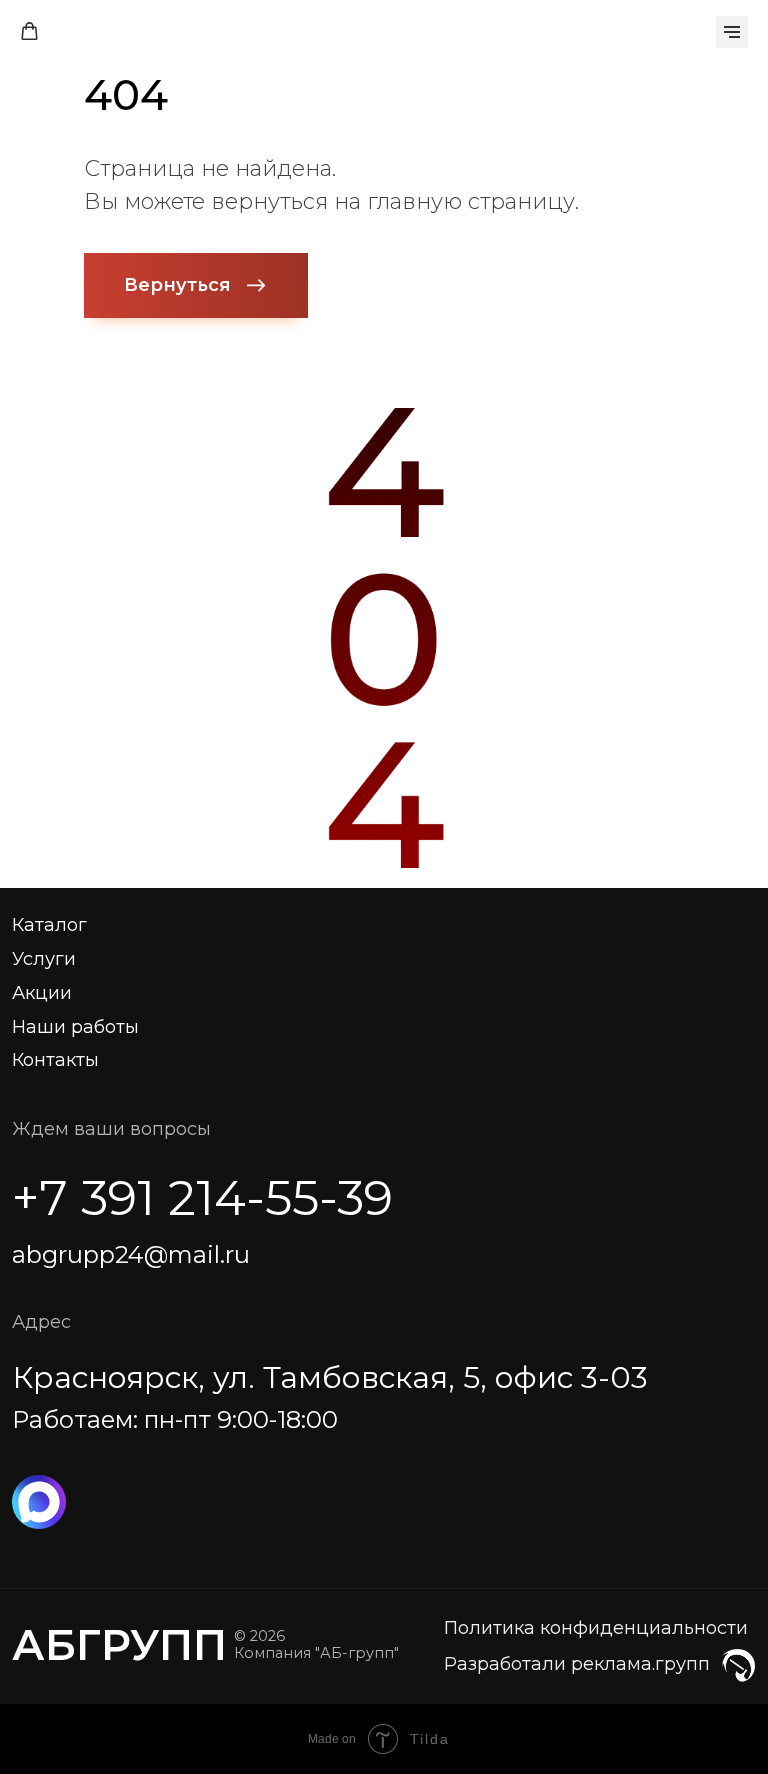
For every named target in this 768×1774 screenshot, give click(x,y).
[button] (29, 31)
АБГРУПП (119, 1645)
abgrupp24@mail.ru (131, 1254)
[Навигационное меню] (732, 32)
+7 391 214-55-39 (202, 1198)
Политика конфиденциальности (596, 1628)
